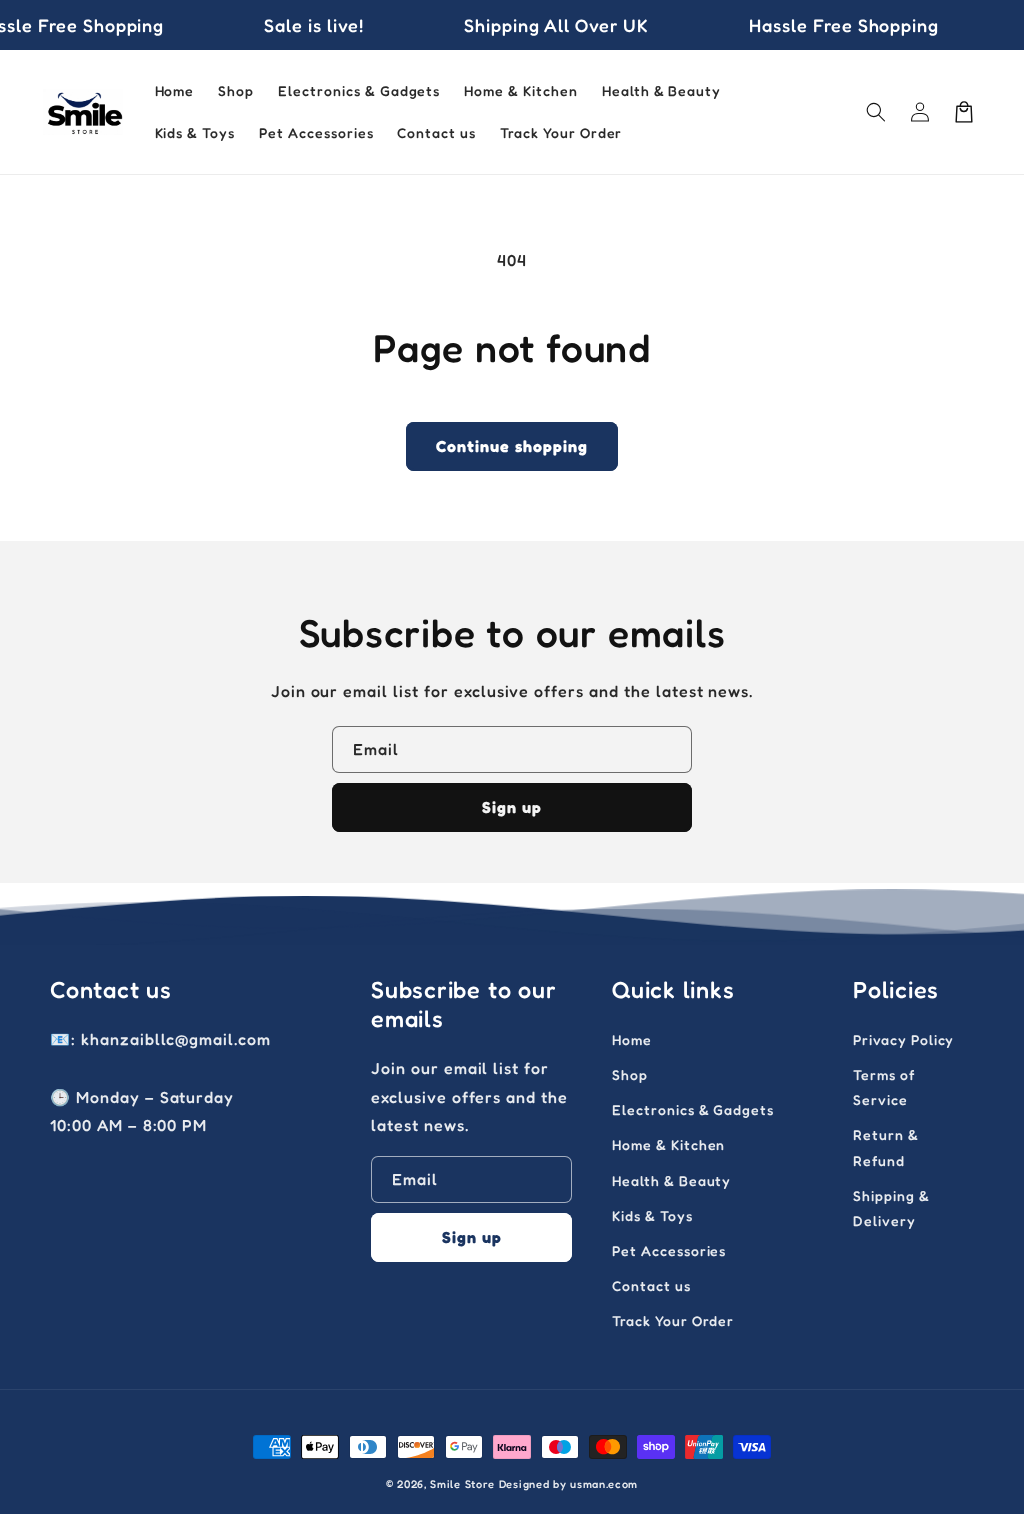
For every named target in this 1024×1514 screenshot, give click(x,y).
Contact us (651, 1285)
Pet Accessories (669, 1250)
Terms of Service (884, 1087)
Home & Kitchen (668, 1144)
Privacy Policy (903, 1039)
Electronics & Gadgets (693, 1109)
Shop (630, 1074)
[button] (876, 112)
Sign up (512, 807)
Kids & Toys (652, 1215)
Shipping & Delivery (891, 1208)
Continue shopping (512, 446)
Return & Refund (886, 1147)
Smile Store (462, 1484)
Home (632, 1039)
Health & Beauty (671, 1180)
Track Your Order (673, 1320)
